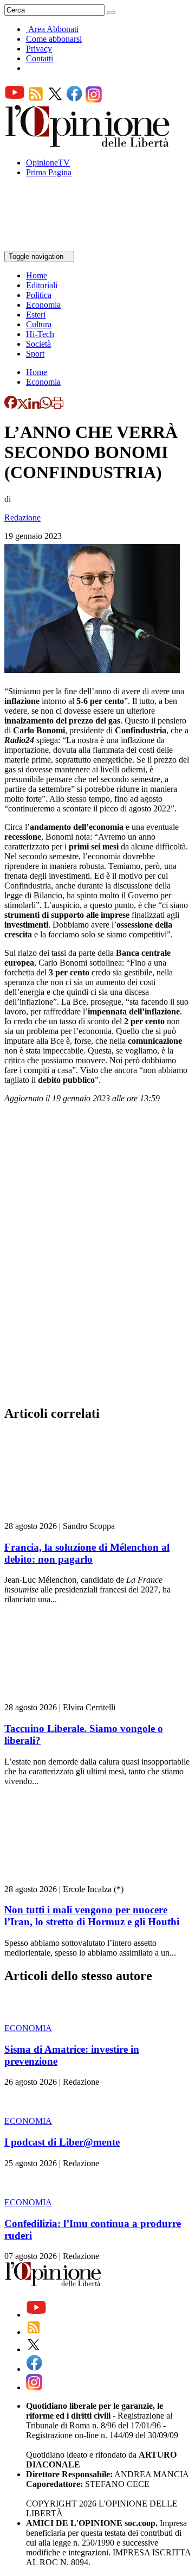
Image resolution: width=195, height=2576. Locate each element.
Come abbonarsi (54, 39)
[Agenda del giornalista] (52, 246)
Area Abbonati (53, 29)
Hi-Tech (40, 334)
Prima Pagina (49, 172)
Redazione (22, 518)
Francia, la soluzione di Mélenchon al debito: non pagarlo (87, 1553)
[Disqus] (97, 1258)
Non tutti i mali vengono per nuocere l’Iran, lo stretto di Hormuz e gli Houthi (92, 1916)
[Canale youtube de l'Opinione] (15, 100)
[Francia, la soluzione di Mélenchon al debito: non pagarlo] (69, 1516)
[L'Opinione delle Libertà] (88, 144)
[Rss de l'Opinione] (36, 100)
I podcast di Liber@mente (62, 2142)
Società (38, 344)
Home (37, 275)
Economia (43, 305)
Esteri (36, 315)
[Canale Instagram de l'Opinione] (94, 100)
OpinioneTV (48, 163)
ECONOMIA (28, 2028)
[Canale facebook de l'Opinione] (75, 100)
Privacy (39, 49)
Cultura (39, 324)
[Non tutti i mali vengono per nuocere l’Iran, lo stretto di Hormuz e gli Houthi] (69, 1879)
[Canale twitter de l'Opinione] (55, 100)
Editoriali (42, 285)
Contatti (40, 58)
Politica (39, 295)
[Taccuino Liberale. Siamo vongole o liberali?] (69, 1698)
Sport (35, 354)
